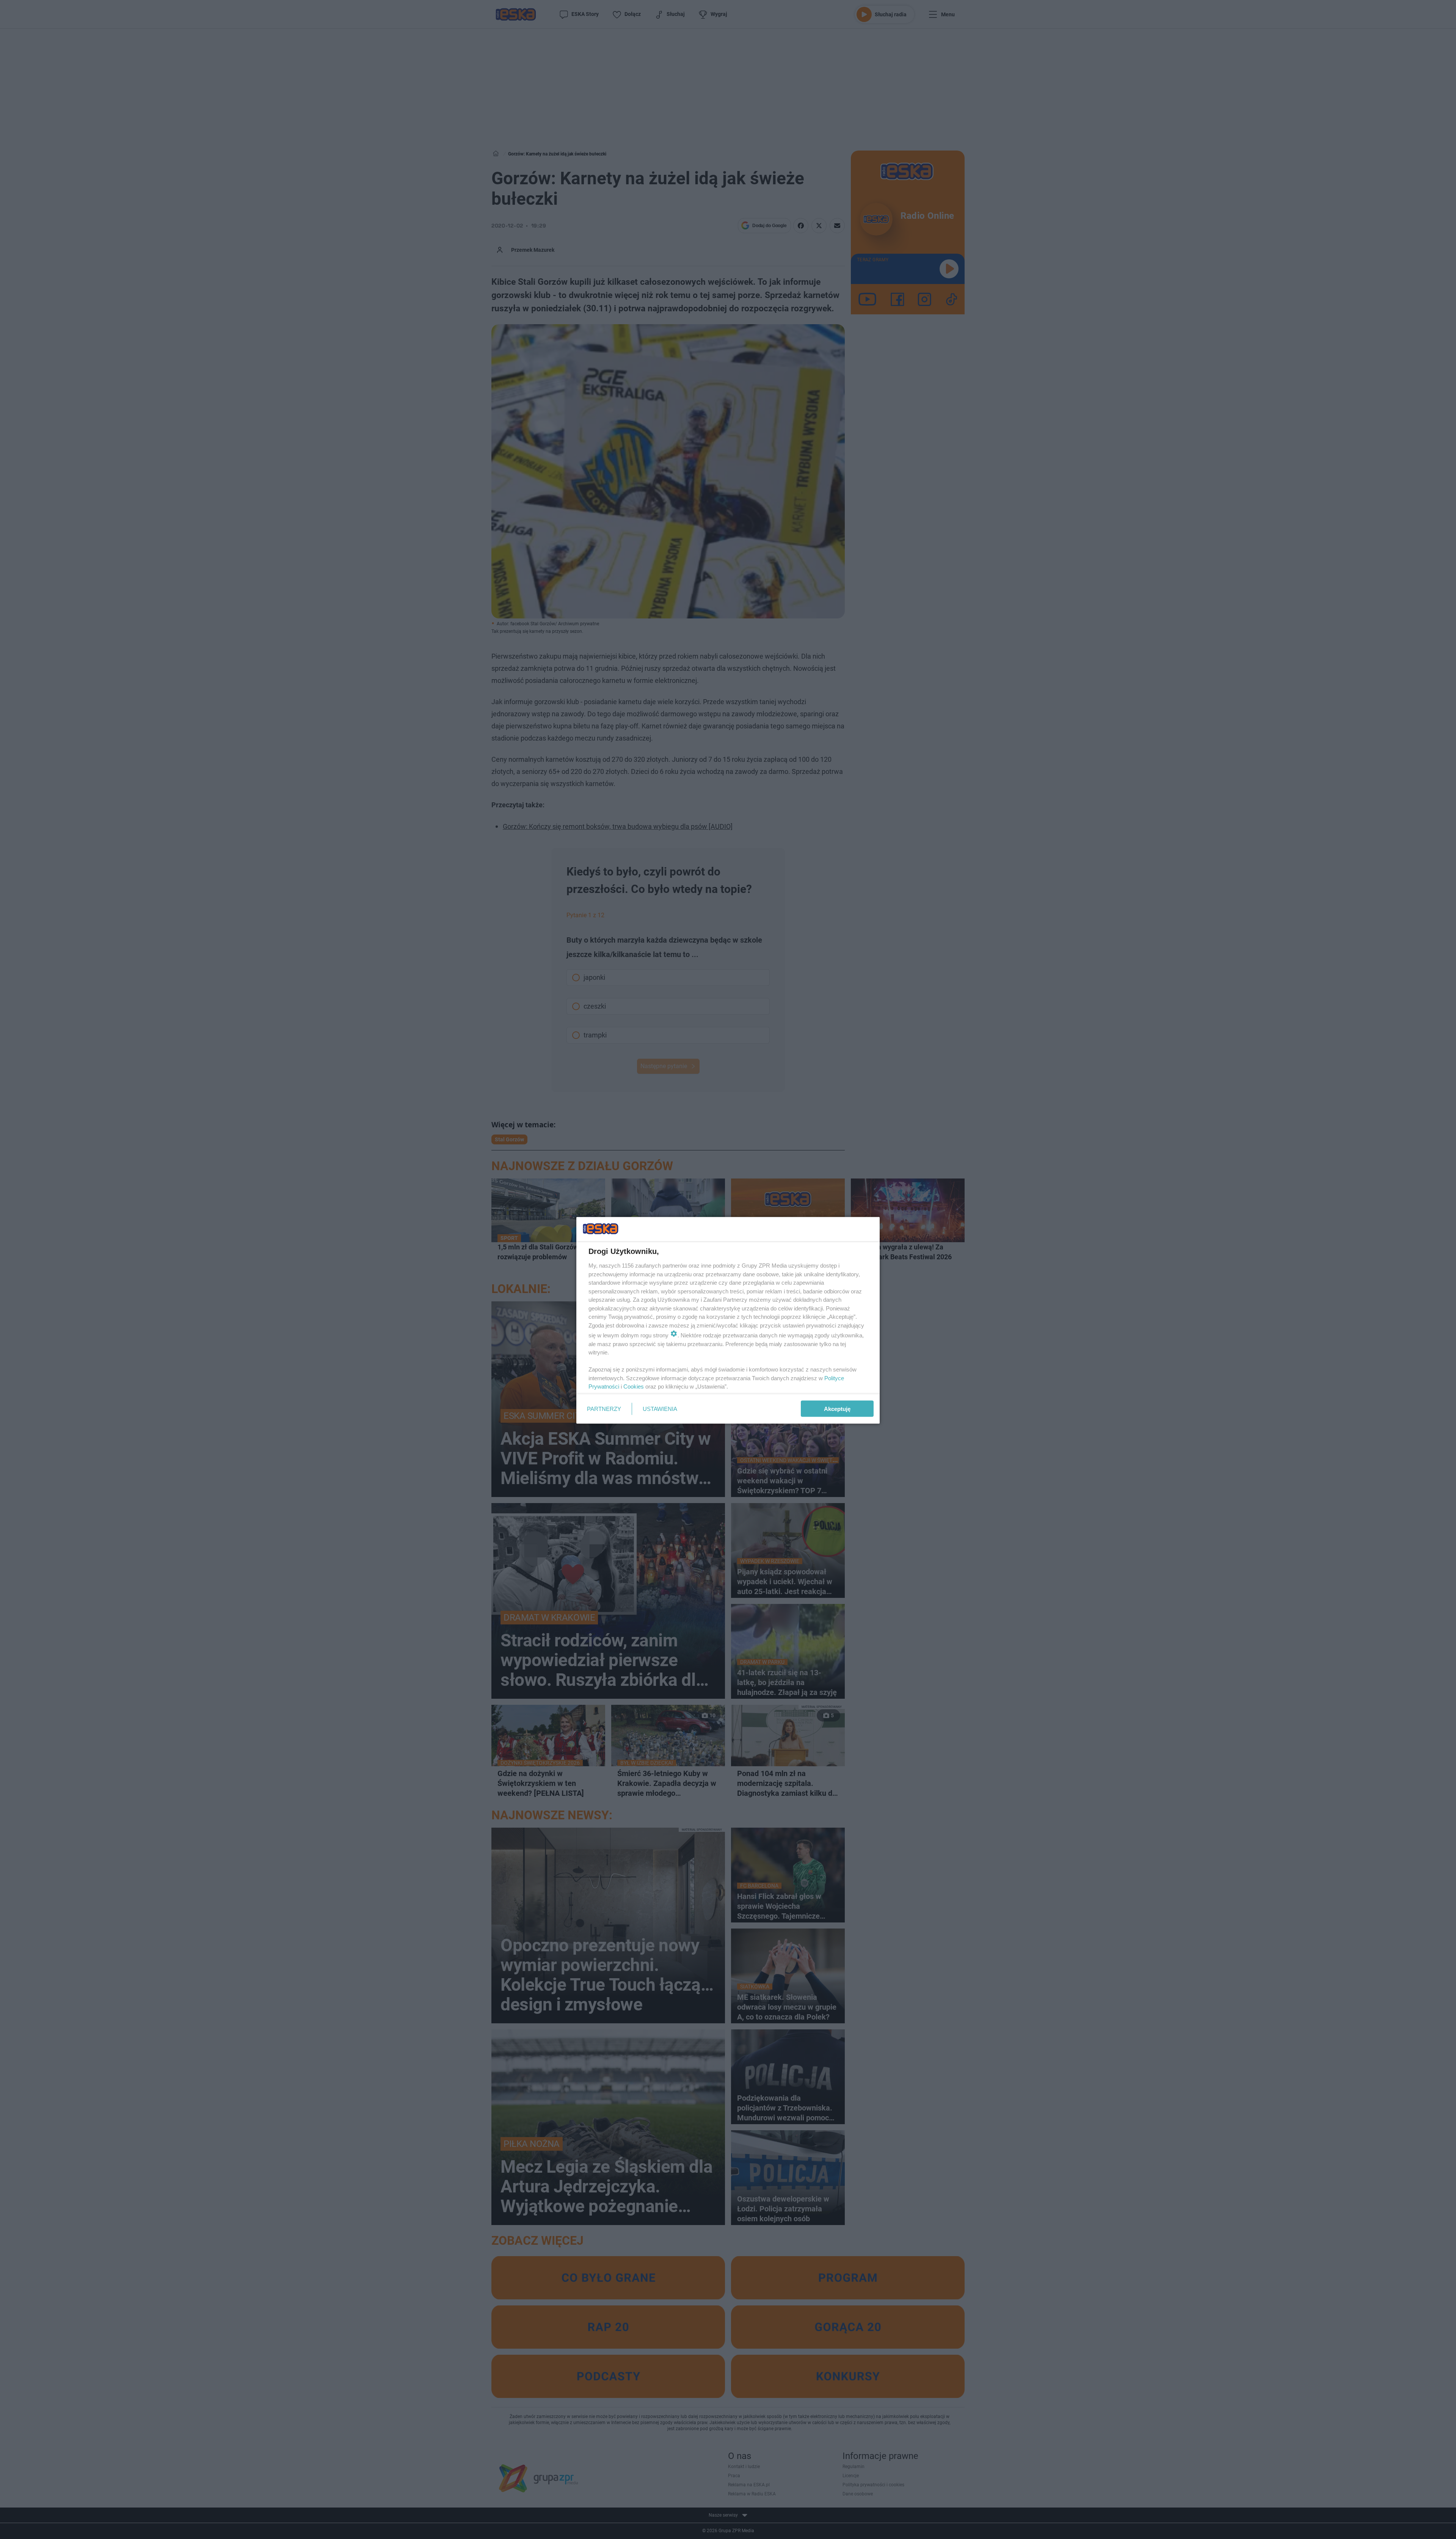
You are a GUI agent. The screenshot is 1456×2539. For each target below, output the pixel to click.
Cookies (634, 1386)
